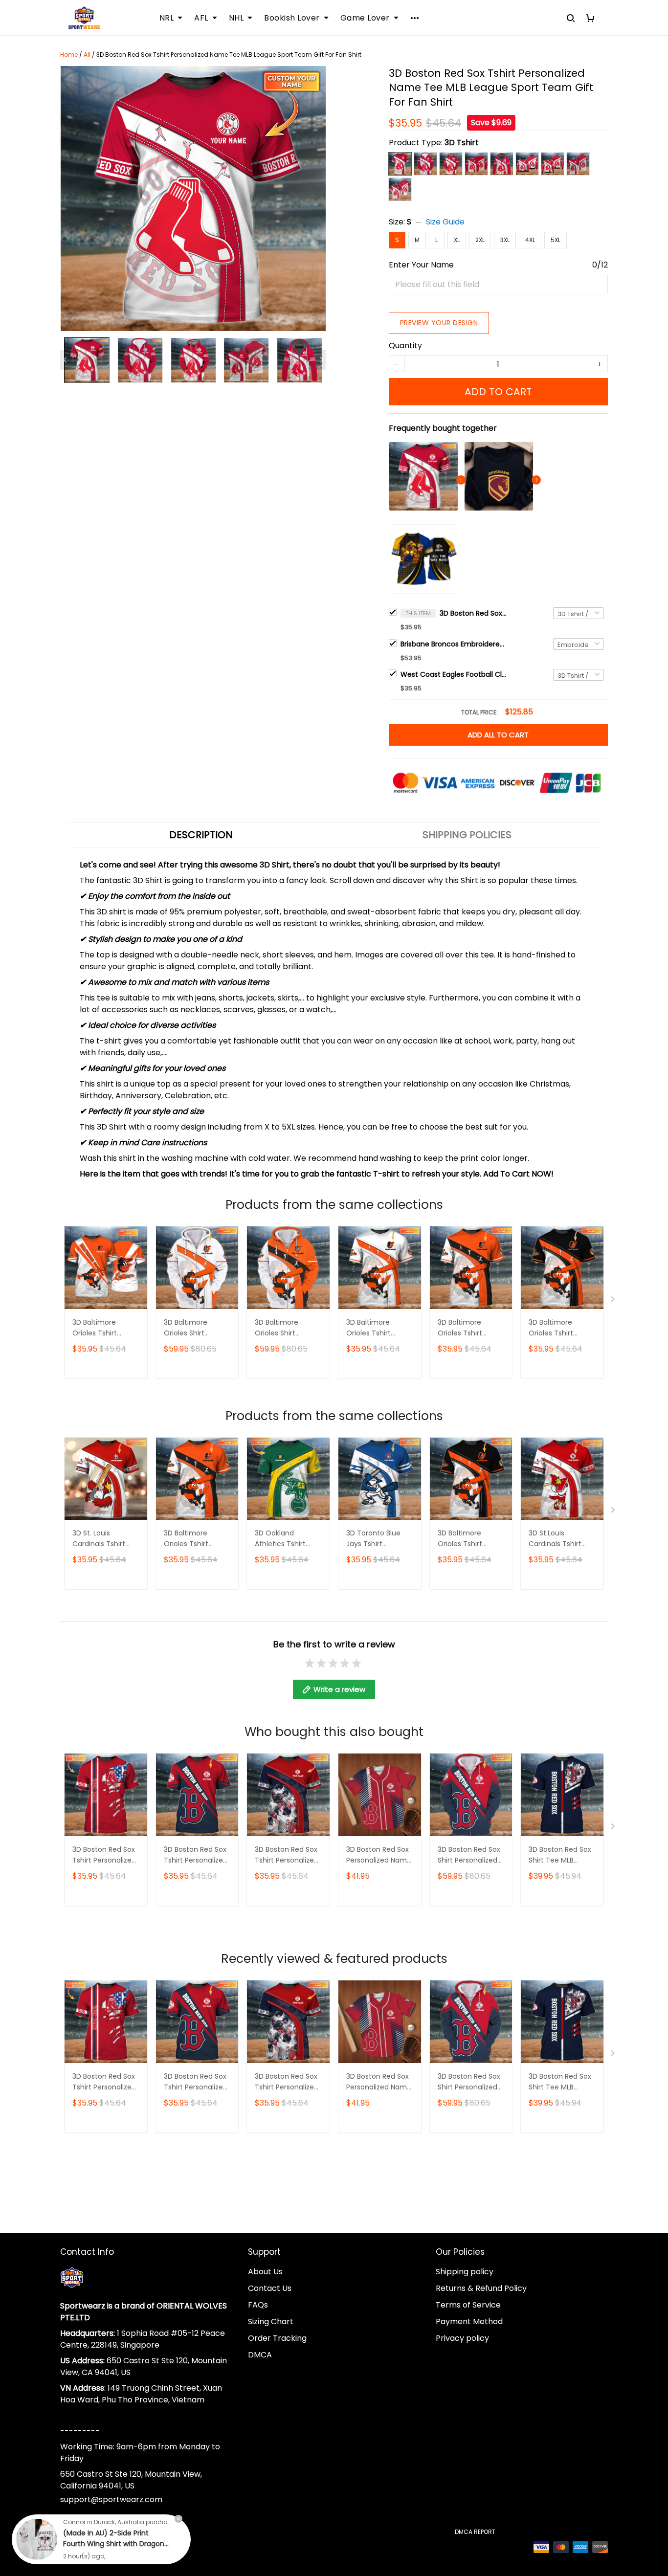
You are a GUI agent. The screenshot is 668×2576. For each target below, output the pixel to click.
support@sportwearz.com (111, 2499)
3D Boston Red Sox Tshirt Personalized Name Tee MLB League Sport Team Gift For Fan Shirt (474, 613)
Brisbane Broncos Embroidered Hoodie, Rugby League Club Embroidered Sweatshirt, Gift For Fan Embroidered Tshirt (454, 644)
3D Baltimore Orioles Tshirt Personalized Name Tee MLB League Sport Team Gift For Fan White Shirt (379, 1328)
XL (457, 240)
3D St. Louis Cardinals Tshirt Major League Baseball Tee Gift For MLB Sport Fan (102, 1539)
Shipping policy (465, 2272)
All (87, 55)
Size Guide (445, 222)
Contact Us (270, 2288)
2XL (480, 240)
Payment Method (469, 2321)
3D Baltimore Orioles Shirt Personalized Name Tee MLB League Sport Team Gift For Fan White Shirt (196, 1328)
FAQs (258, 2305)
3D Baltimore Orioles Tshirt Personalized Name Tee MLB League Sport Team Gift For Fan (105, 1328)
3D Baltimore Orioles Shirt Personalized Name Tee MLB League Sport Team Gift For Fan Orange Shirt (287, 1328)
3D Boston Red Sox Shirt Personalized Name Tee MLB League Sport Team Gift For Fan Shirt (469, 1855)
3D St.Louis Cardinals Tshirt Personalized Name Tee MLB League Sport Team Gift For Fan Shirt (561, 1539)
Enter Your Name (421, 265)
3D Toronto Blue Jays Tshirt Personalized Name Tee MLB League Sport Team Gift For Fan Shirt (379, 1539)
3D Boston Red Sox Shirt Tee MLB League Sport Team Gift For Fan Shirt (560, 1855)
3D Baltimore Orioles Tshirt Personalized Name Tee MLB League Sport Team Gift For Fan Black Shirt (561, 1328)
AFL (201, 18)
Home (69, 55)
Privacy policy (462, 2338)
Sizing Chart (271, 2321)
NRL (167, 18)
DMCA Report (475, 2532)
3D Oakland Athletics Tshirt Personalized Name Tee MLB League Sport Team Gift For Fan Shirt (287, 1539)
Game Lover (365, 18)
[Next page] (321, 360)
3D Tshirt (462, 143)
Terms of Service (468, 2305)
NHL (236, 18)
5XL (556, 240)
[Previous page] (65, 360)
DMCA (260, 2355)
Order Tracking (277, 2338)
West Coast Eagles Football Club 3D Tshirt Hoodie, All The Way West (454, 674)
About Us (265, 2272)
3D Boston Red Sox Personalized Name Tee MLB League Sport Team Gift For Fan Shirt (379, 1855)
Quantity (405, 345)
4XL (530, 240)
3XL (505, 240)
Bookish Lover (292, 18)
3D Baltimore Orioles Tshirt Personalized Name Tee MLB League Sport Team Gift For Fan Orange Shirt (470, 1328)
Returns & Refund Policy (481, 2288)
